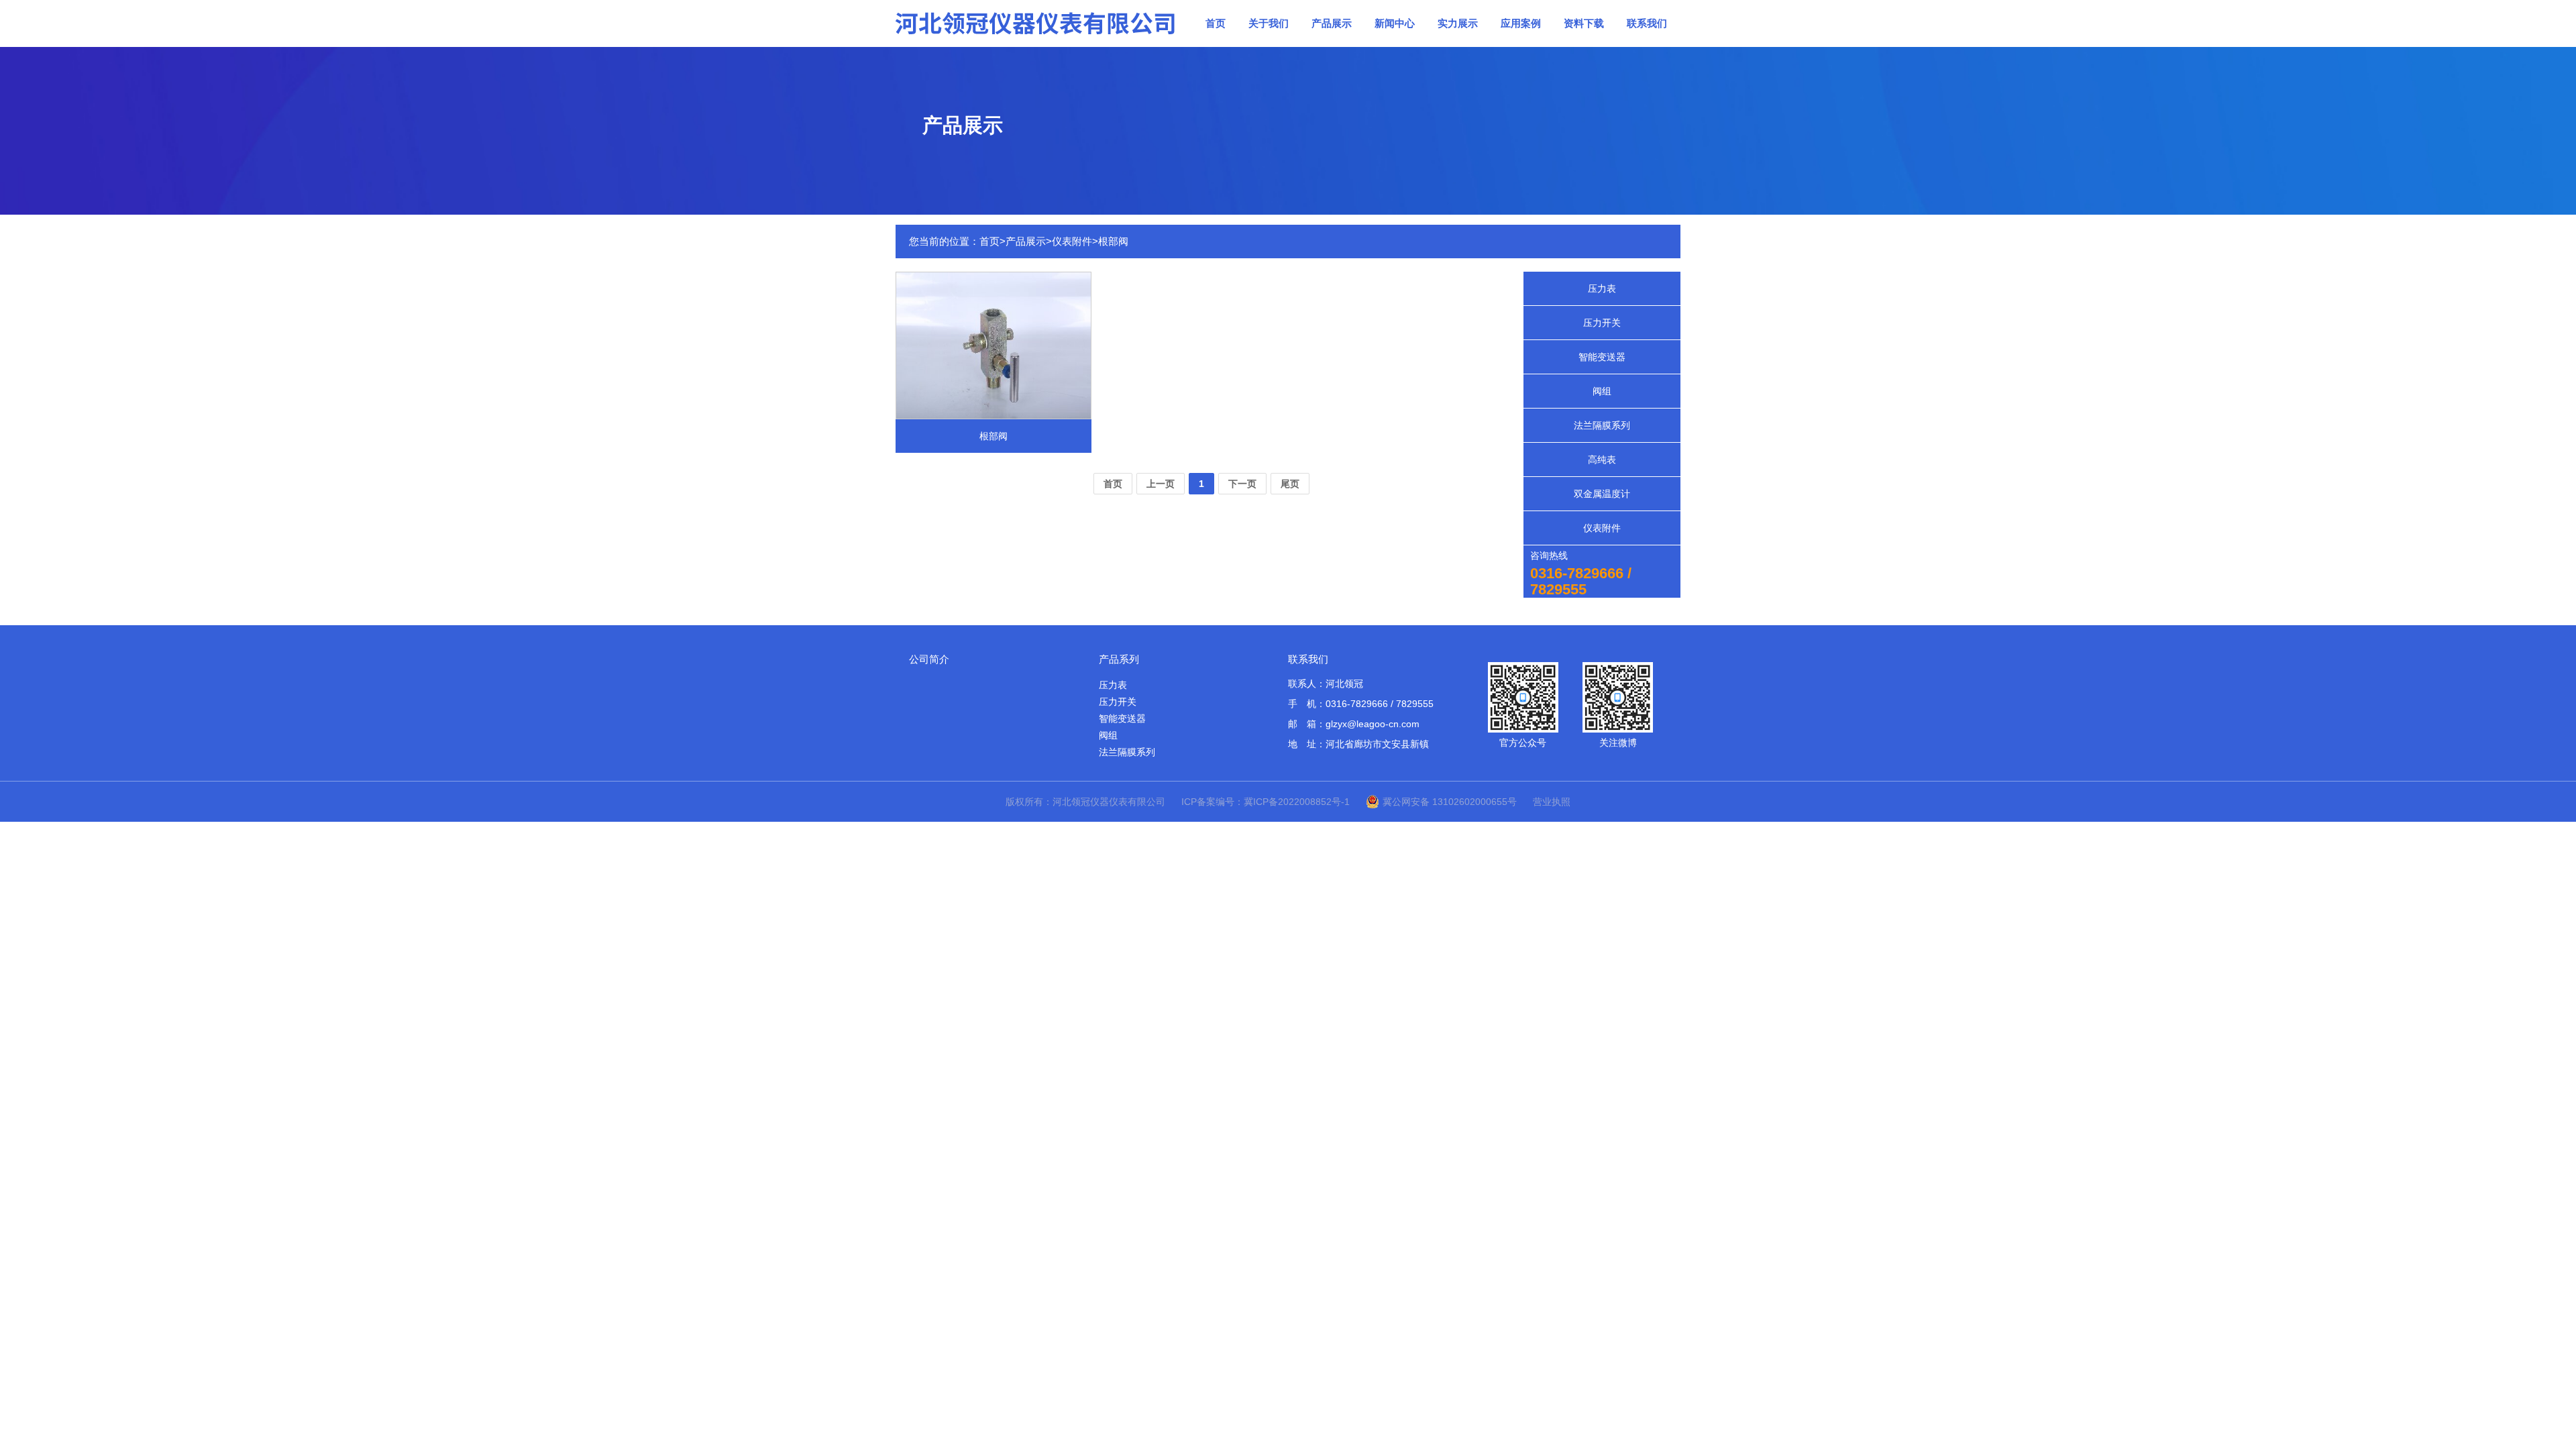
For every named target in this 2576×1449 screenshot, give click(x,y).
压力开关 (1602, 323)
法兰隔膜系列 (1602, 425)
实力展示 (1458, 23)
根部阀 (1113, 241)
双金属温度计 (1602, 494)
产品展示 (1332, 23)
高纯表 (1602, 460)
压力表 (1602, 288)
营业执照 (1552, 802)
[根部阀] (994, 344)
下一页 (1242, 484)
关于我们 (1269, 23)
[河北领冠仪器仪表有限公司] (1036, 23)
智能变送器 (1602, 357)
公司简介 (929, 659)
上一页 (1161, 484)
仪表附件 (1072, 241)
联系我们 (1647, 23)
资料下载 (1584, 23)
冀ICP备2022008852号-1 (1297, 802)
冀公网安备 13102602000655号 (1450, 802)
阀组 (1602, 391)
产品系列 (1119, 659)
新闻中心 (1395, 23)
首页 (1216, 23)
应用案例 (1521, 23)
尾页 (1290, 484)
